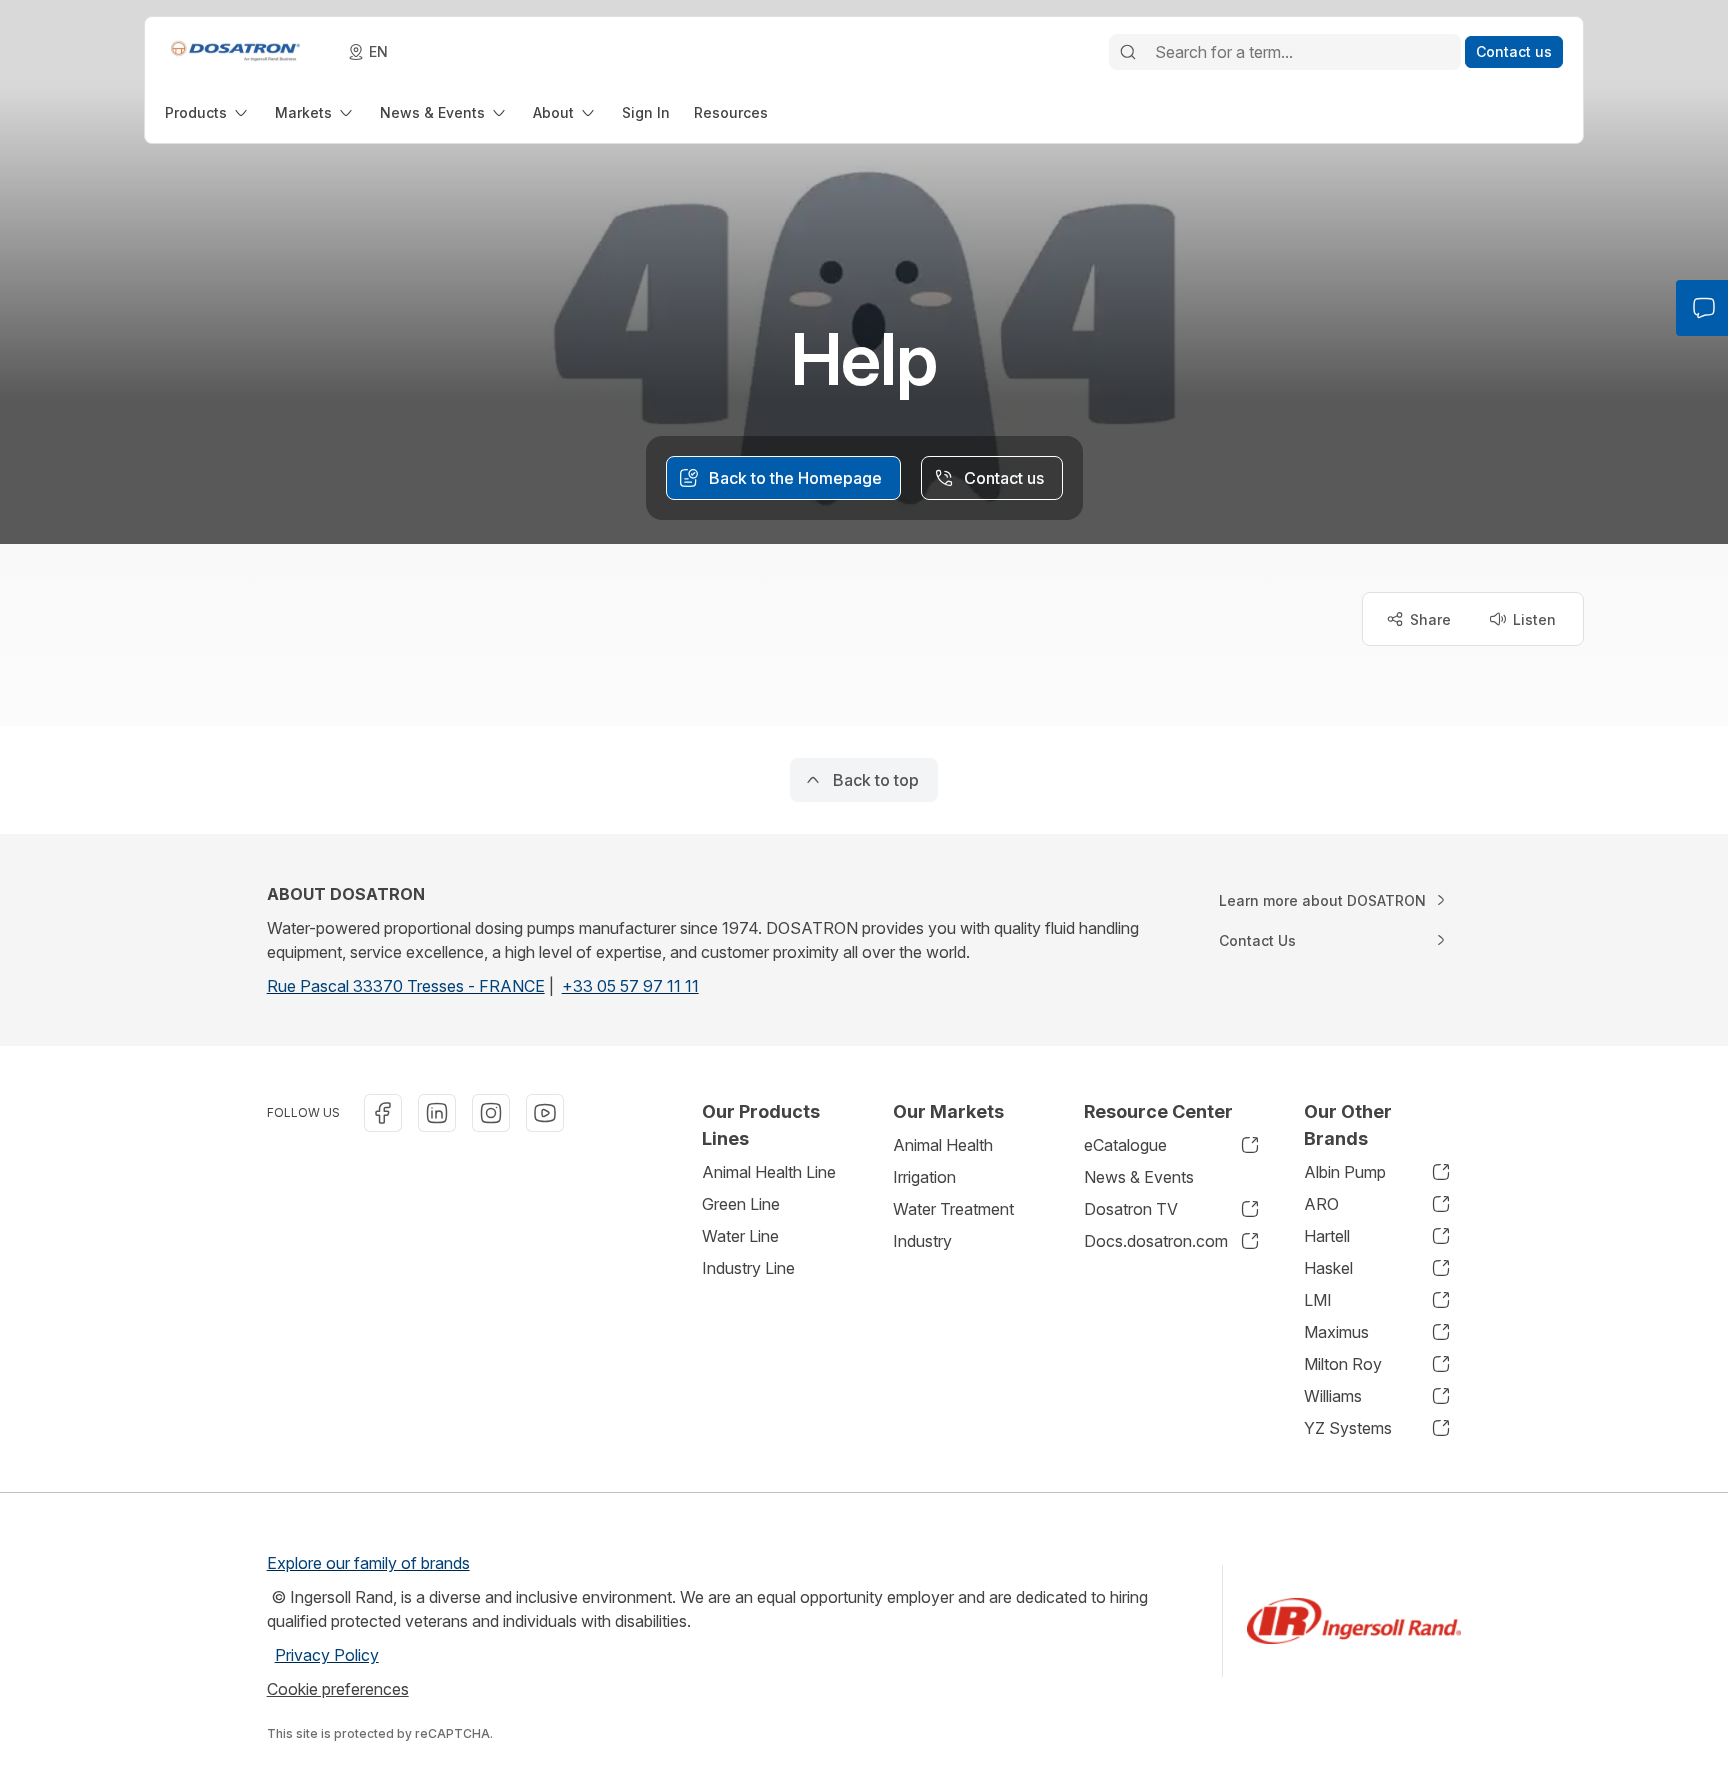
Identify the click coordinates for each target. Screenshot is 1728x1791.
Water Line (740, 1236)
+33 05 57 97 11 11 (630, 986)
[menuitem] (208, 112)
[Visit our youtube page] (545, 1113)
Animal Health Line (769, 1172)
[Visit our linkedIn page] (437, 1113)
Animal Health (943, 1145)
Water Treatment (953, 1209)
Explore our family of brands (368, 1563)
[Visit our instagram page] (491, 1113)
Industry (922, 1241)
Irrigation (924, 1177)
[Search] (1128, 52)
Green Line (741, 1204)
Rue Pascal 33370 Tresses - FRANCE (406, 986)
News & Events (1139, 1177)
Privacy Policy (327, 1655)
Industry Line (748, 1268)
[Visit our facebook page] (383, 1113)
